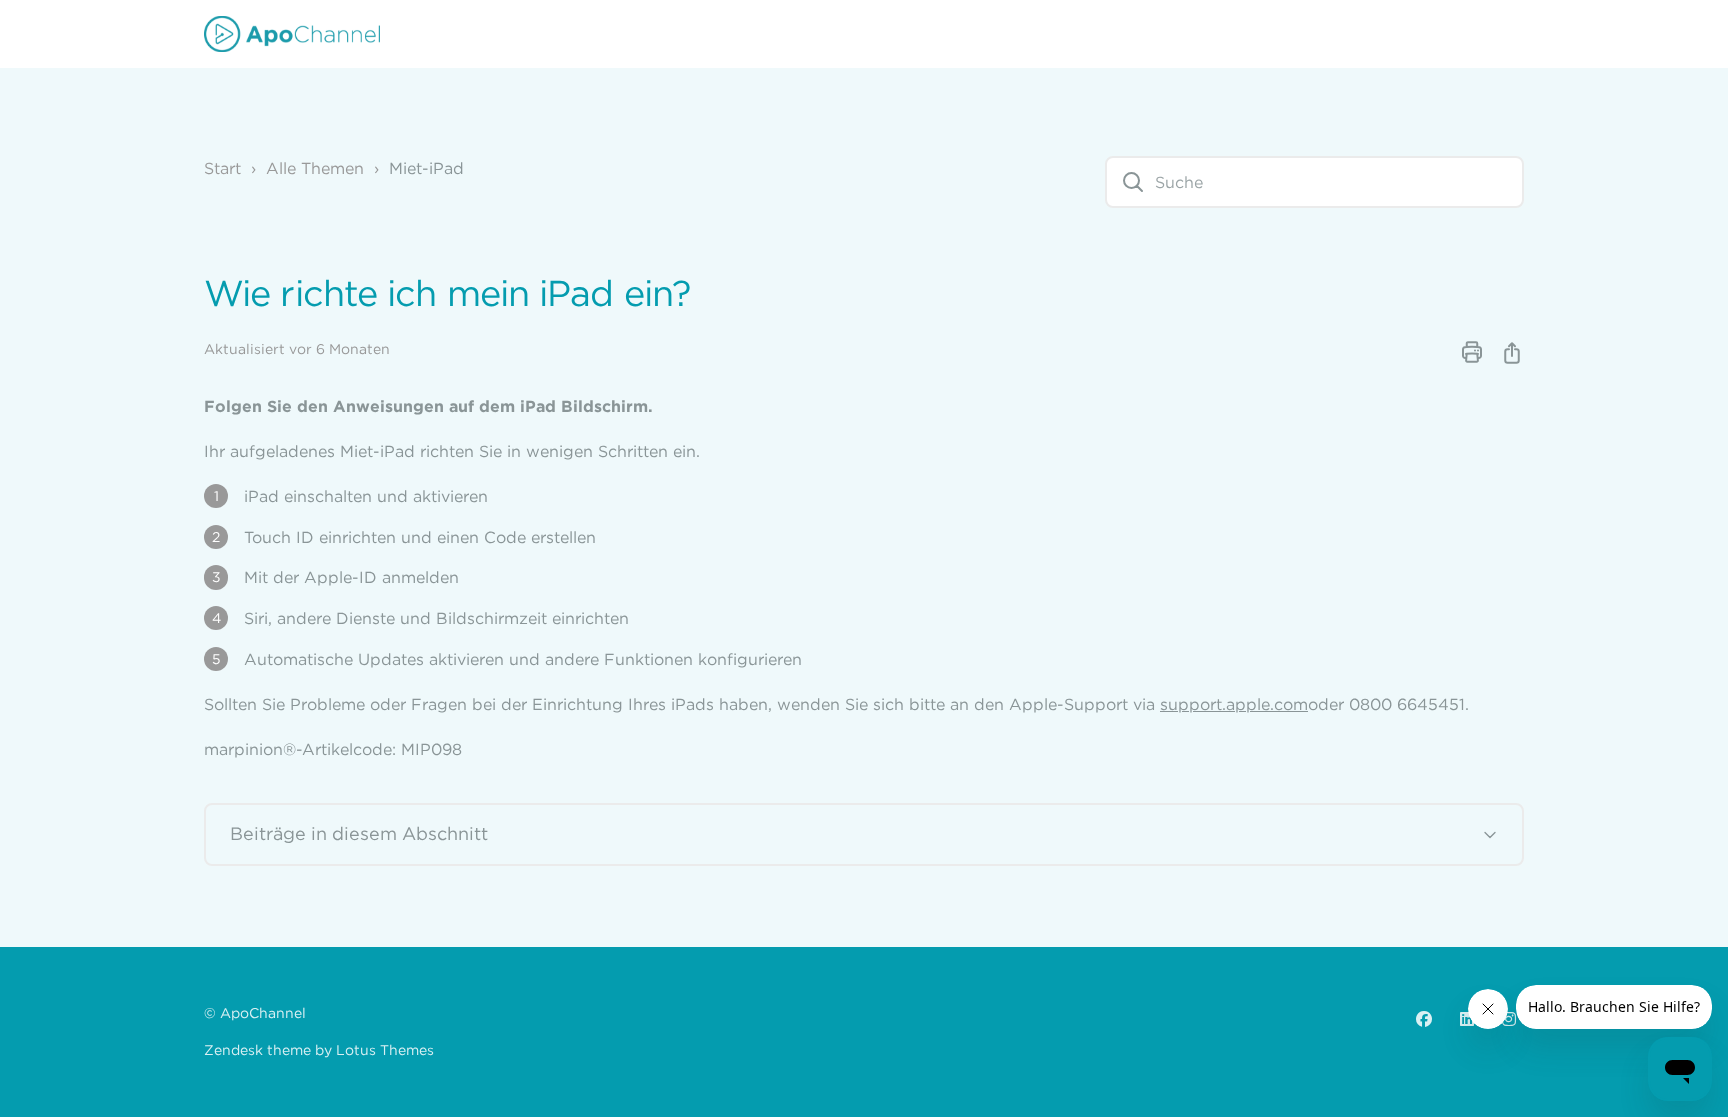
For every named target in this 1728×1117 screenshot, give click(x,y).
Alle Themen (315, 168)
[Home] (292, 34)
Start (222, 168)
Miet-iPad (426, 168)
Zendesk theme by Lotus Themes (319, 1050)
